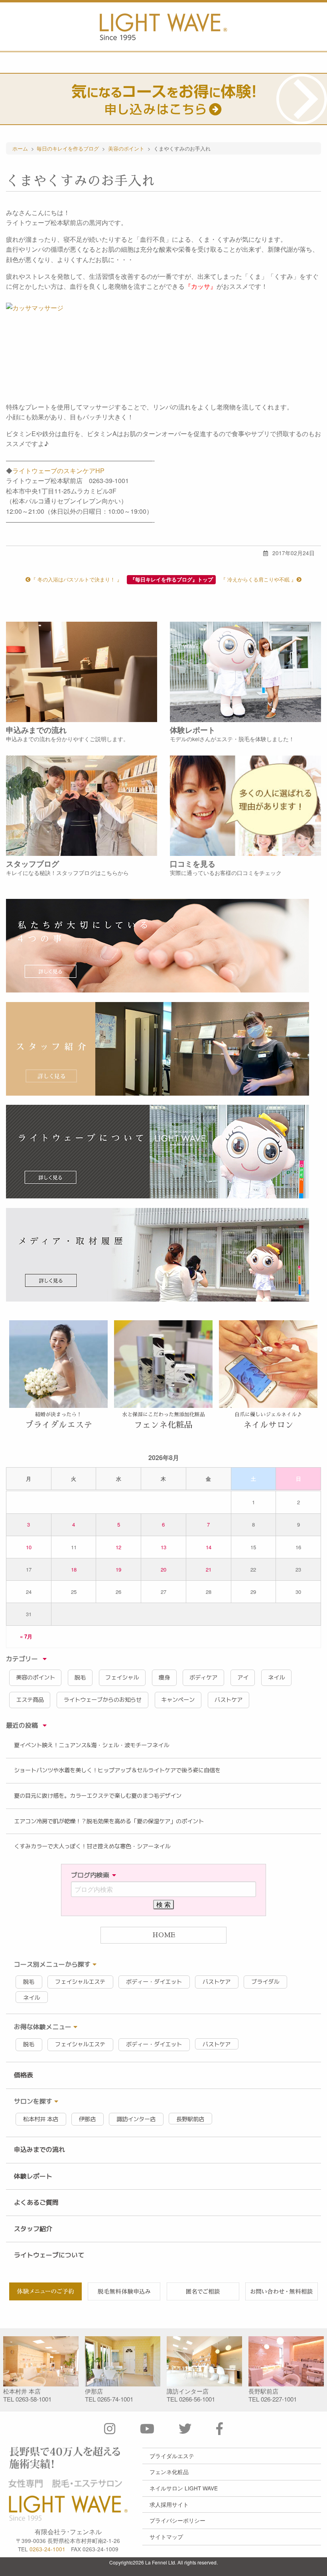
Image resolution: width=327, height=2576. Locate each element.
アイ (243, 1678)
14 (209, 1547)
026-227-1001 (279, 2399)
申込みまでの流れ (39, 2149)
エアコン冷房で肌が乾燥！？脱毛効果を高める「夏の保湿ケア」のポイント (109, 1821)
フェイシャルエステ (80, 1982)
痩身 (164, 1678)
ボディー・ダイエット (154, 1982)
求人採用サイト (169, 2504)
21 (209, 1569)
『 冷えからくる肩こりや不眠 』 (258, 579)
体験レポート (33, 2176)
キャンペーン (178, 1700)
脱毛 (80, 1678)
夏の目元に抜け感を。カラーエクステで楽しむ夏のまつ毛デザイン (98, 1796)
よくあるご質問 (36, 2202)
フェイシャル (122, 1678)
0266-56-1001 (197, 2399)
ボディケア (203, 1678)
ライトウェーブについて (49, 2255)
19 (118, 1569)
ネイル (276, 1678)
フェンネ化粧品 (169, 2472)
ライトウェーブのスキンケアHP (58, 471)
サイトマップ (166, 2537)
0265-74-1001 (115, 2399)
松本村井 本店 (41, 2119)
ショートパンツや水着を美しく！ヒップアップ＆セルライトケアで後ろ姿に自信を (117, 1770)
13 (163, 1547)
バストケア (229, 1700)
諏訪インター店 (136, 2119)
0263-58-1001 (33, 2399)
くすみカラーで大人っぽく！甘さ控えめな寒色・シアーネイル (92, 1846)
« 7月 (26, 1636)
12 (118, 1547)
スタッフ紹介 (33, 2229)
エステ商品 (30, 1700)
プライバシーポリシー (177, 2520)
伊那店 (87, 2119)
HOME (164, 1935)
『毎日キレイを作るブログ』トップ (171, 579)
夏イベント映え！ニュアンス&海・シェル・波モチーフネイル (92, 1745)
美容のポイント (35, 1678)
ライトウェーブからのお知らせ (102, 1700)
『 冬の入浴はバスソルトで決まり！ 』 (76, 579)
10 (29, 1547)
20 (163, 1569)
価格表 (24, 2075)
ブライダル (265, 1982)
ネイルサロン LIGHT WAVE (184, 2488)
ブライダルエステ (172, 2456)
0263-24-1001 (47, 2549)
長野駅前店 (190, 2119)
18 (74, 1569)
